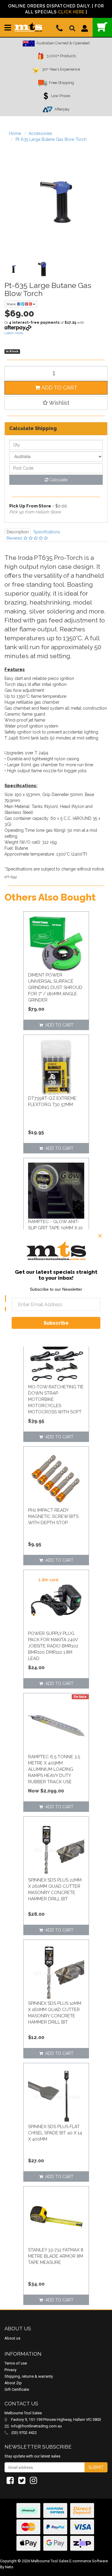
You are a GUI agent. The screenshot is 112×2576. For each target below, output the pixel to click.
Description (18, 532)
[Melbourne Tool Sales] (28, 25)
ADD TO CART (59, 388)
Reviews (15, 538)
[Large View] (14, 269)
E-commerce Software (89, 2561)
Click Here (71, 12)
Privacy (10, 2370)
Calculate (58, 480)
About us (12, 2338)
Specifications (47, 532)
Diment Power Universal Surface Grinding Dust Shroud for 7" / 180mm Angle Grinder (55, 988)
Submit (96, 2467)
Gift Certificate (17, 2389)
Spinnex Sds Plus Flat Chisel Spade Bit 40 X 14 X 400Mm (55, 2133)
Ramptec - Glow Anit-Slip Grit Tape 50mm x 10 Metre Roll (55, 1228)
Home (15, 133)
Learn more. (14, 333)
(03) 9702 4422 (24, 2433)
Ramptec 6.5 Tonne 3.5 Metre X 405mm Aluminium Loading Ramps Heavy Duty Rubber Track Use (54, 1769)
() (102, 27)
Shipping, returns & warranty (29, 2376)
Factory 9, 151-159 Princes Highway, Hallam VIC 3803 (56, 2420)
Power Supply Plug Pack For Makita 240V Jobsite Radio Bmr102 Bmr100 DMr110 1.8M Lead (53, 1646)
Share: (12, 304)
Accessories (40, 133)
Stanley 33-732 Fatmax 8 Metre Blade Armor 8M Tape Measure (56, 2256)
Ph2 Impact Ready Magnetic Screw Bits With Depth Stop (53, 1516)
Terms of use (16, 2363)
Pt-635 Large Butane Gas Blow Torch (51, 139)
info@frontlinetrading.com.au (36, 2426)
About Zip (13, 2383)
